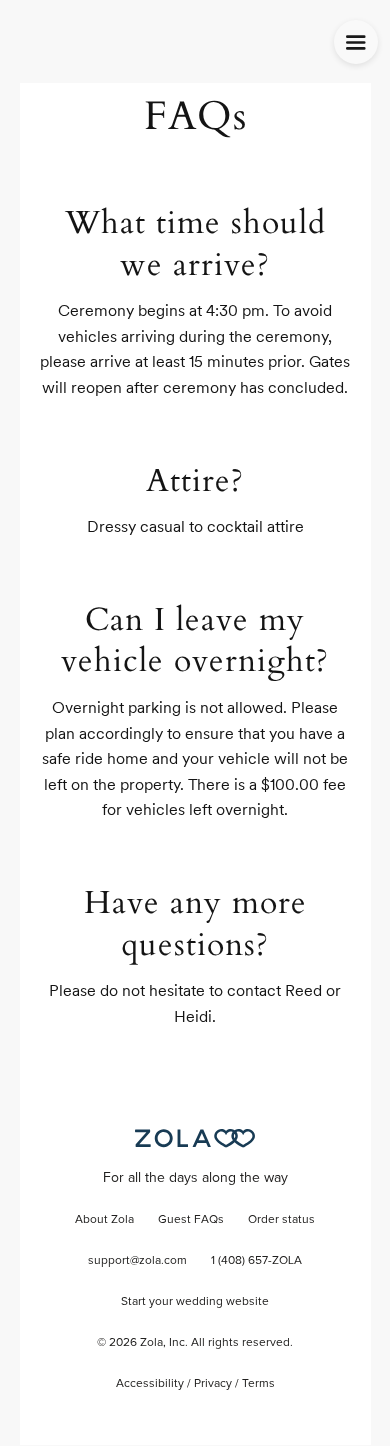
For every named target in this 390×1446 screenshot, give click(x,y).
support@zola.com (137, 1261)
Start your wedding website (195, 1302)
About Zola (104, 1220)
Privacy (213, 1384)
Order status (281, 1220)
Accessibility (150, 1384)
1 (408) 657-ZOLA (256, 1261)
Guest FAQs (191, 1220)
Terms (258, 1384)
